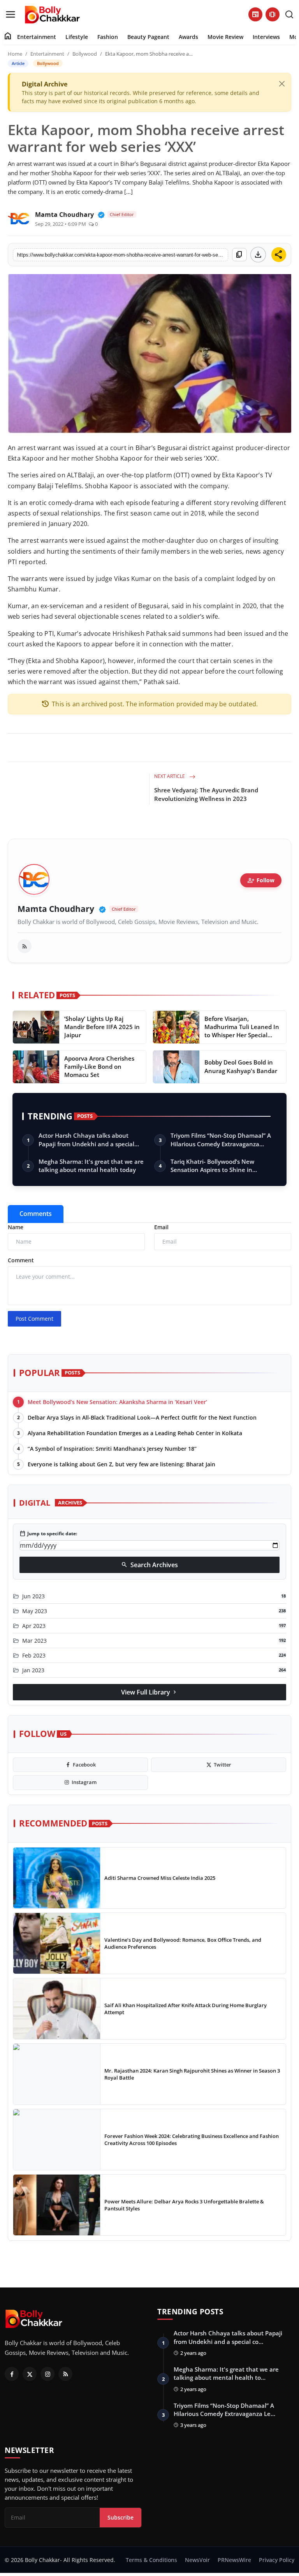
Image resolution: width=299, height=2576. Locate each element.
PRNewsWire (234, 2560)
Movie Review (225, 37)
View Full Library (149, 1692)
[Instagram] (47, 2374)
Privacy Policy (277, 2560)
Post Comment (34, 1319)
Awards (188, 37)
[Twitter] (30, 2374)
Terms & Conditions (151, 2560)
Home (15, 54)
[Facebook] (12, 2374)
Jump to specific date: (48, 1534)
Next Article (170, 776)
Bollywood (85, 54)
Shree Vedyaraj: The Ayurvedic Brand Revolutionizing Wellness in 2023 (206, 794)
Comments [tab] (36, 1214)
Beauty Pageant (148, 37)
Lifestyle (77, 37)
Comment (21, 1260)
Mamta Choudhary (56, 909)
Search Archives (149, 1565)
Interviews (266, 37)
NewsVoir (197, 2560)
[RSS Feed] (25, 946)
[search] (289, 14)
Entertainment (37, 37)
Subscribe (120, 2517)
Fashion (108, 37)
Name (16, 1227)
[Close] (282, 84)
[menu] (11, 14)
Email (161, 1227)
